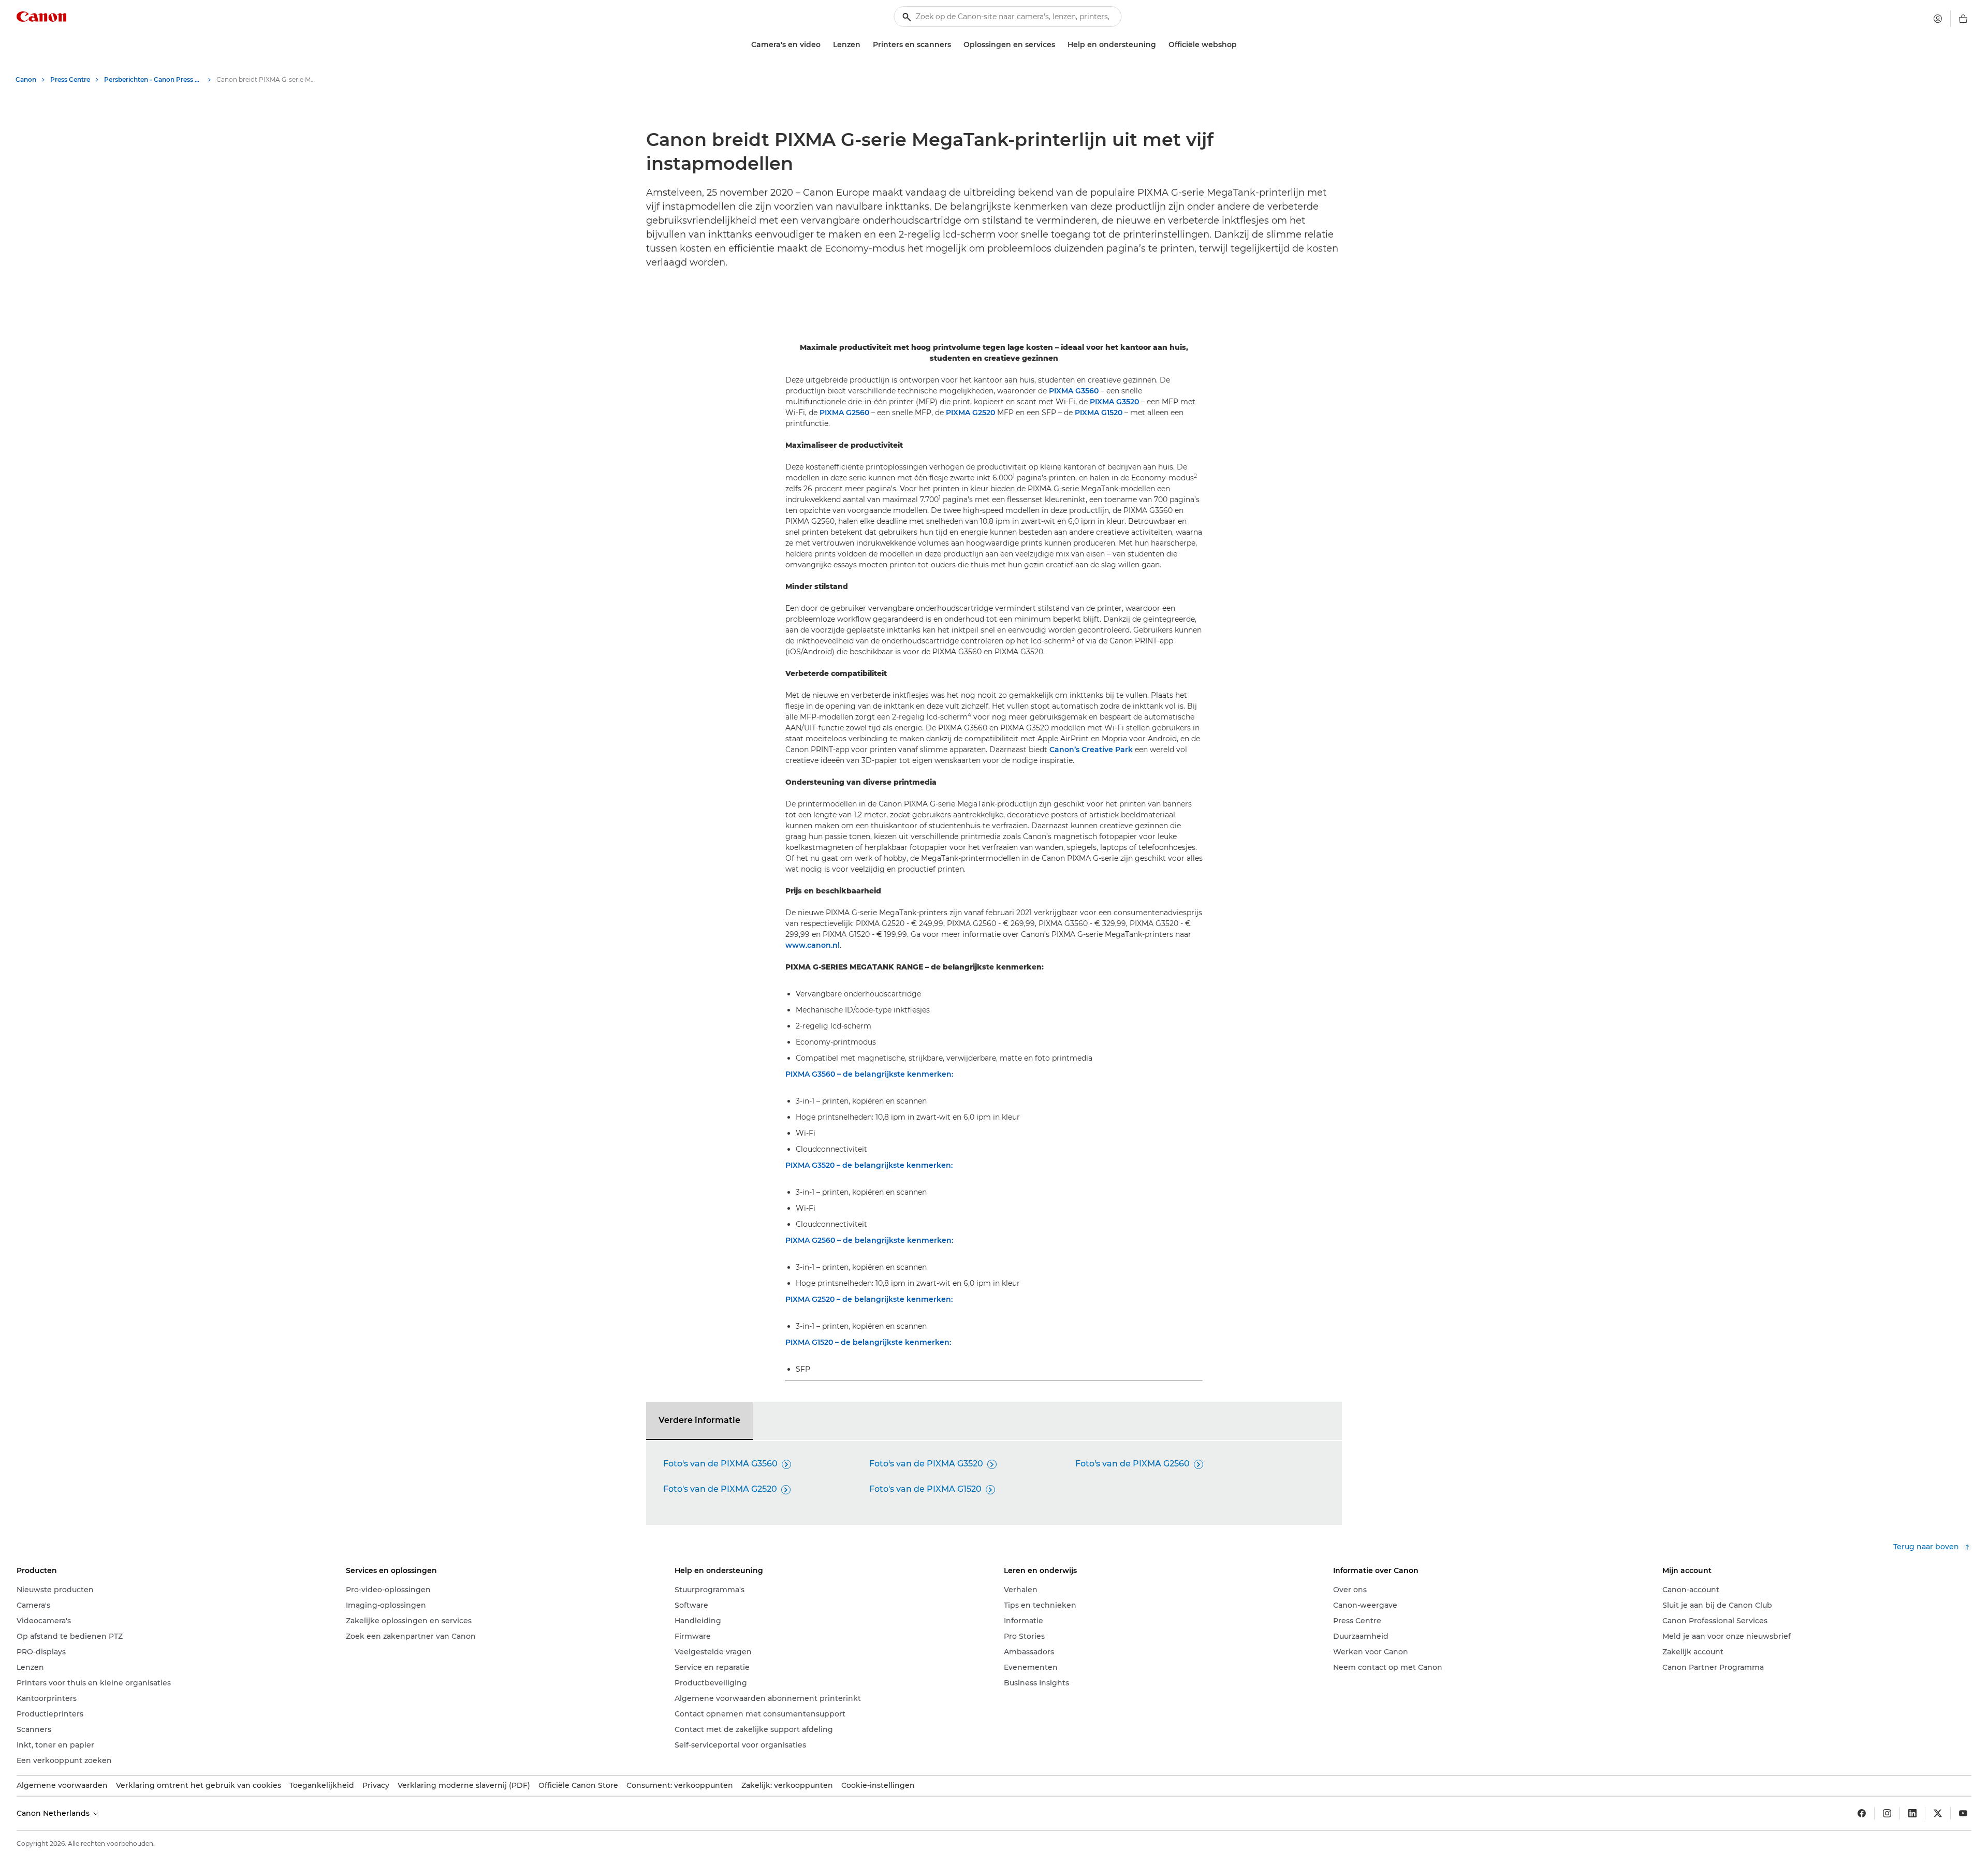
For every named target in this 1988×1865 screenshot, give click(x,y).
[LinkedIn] (1912, 1813)
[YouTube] (1963, 1813)
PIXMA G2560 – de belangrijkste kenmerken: (869, 1240)
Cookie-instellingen (878, 1785)
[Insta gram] (1887, 1813)
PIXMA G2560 (844, 413)
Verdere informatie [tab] (699, 1420)
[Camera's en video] (825, 45)
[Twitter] (1938, 1813)
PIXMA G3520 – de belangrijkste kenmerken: (869, 1165)
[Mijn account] (1938, 19)
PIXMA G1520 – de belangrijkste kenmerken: (868, 1342)
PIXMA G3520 (1114, 402)
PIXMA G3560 (1074, 391)
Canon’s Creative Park (1091, 750)
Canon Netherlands (54, 1813)
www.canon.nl (813, 945)
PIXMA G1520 (1099, 413)
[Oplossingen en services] (1059, 45)
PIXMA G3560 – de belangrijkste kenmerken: (869, 1074)
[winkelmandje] (1963, 19)
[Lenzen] (865, 45)
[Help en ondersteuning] (1160, 45)
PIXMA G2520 (970, 413)
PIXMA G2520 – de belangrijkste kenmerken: (869, 1299)
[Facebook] (1862, 1813)
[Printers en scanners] (955, 45)
